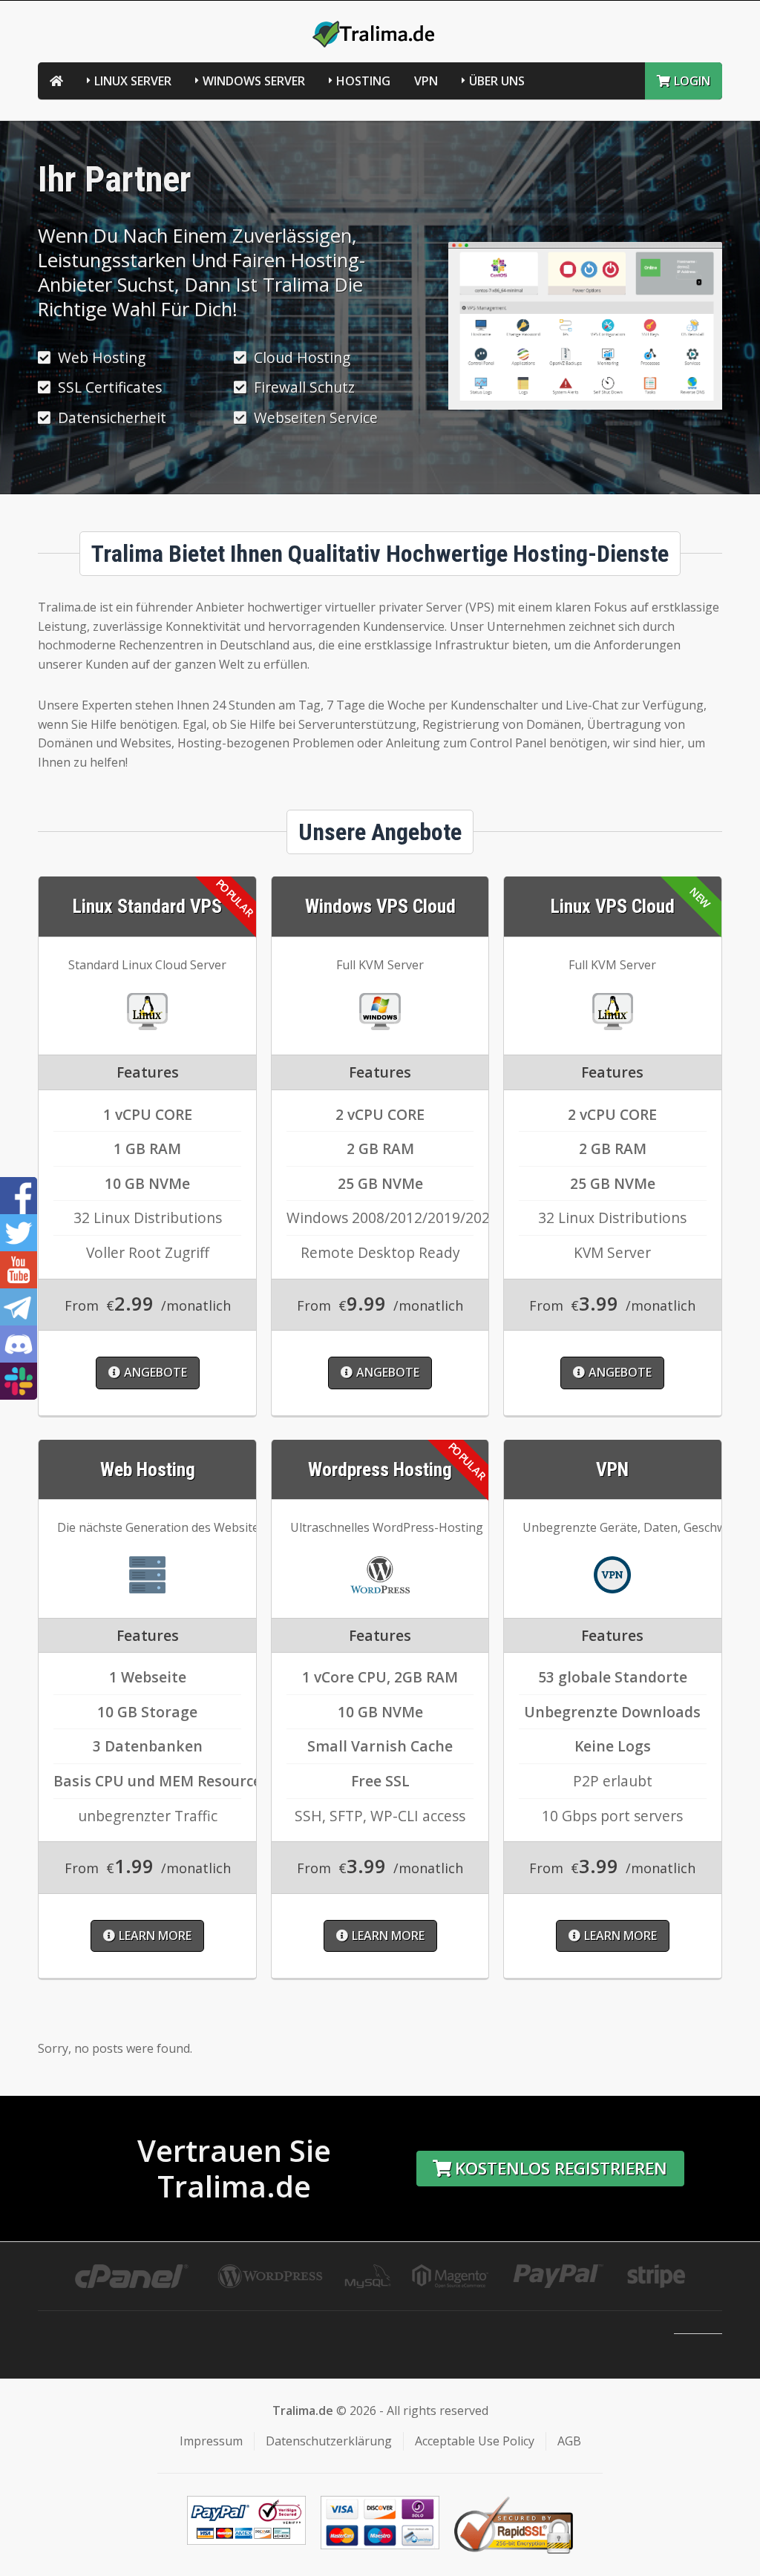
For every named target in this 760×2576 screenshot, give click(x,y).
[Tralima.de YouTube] (19, 1270)
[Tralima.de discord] (19, 1344)
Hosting (363, 81)
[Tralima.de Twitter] (19, 1233)
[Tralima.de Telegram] (19, 1307)
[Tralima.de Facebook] (19, 1196)
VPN (426, 81)
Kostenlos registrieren (561, 2168)
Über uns (497, 81)
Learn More (155, 1936)
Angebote (155, 1372)
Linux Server (133, 81)
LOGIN (692, 81)
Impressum (211, 2441)
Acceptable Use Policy (475, 2441)
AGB (569, 2441)
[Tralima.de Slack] (19, 1381)
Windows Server (254, 81)
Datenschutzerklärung (329, 2441)
